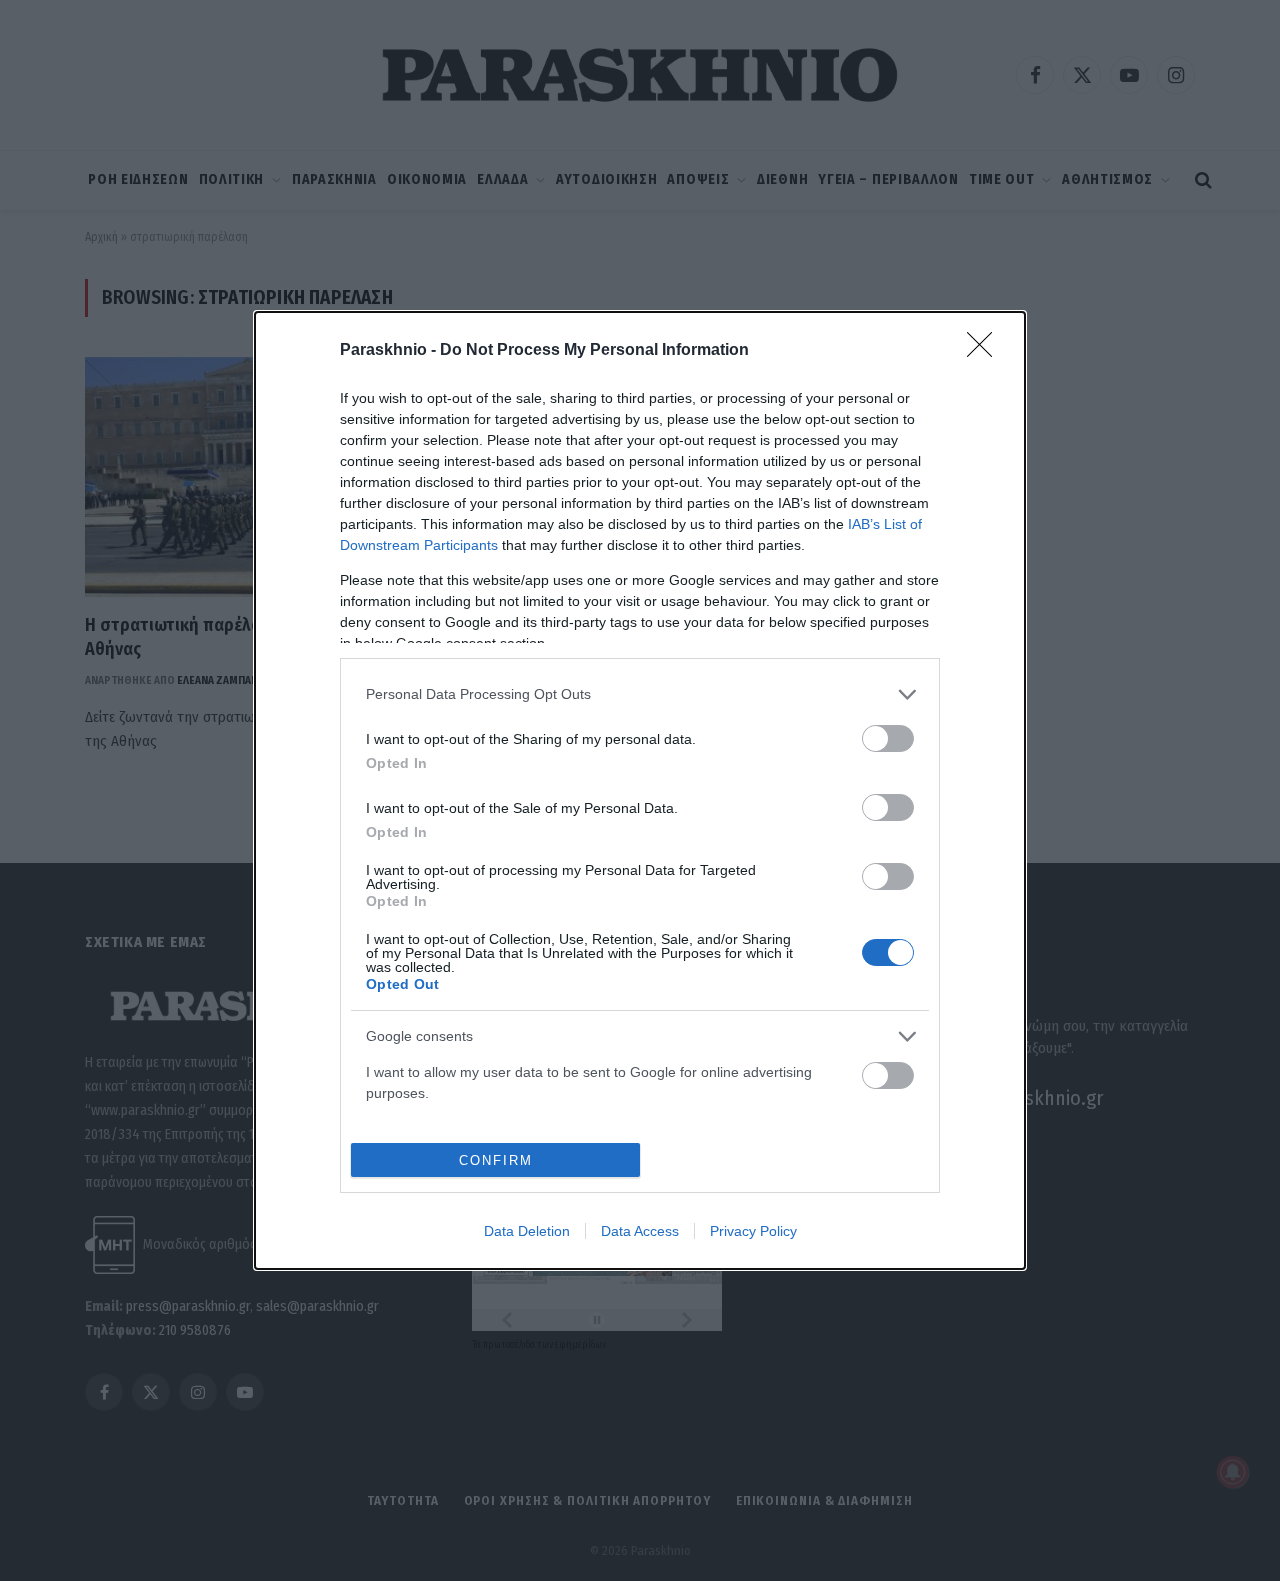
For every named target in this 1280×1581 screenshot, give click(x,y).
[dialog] (640, 790)
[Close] (986, 351)
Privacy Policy (753, 1231)
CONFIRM (496, 1160)
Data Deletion (527, 1231)
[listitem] (640, 694)
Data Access (640, 1231)
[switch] (888, 738)
